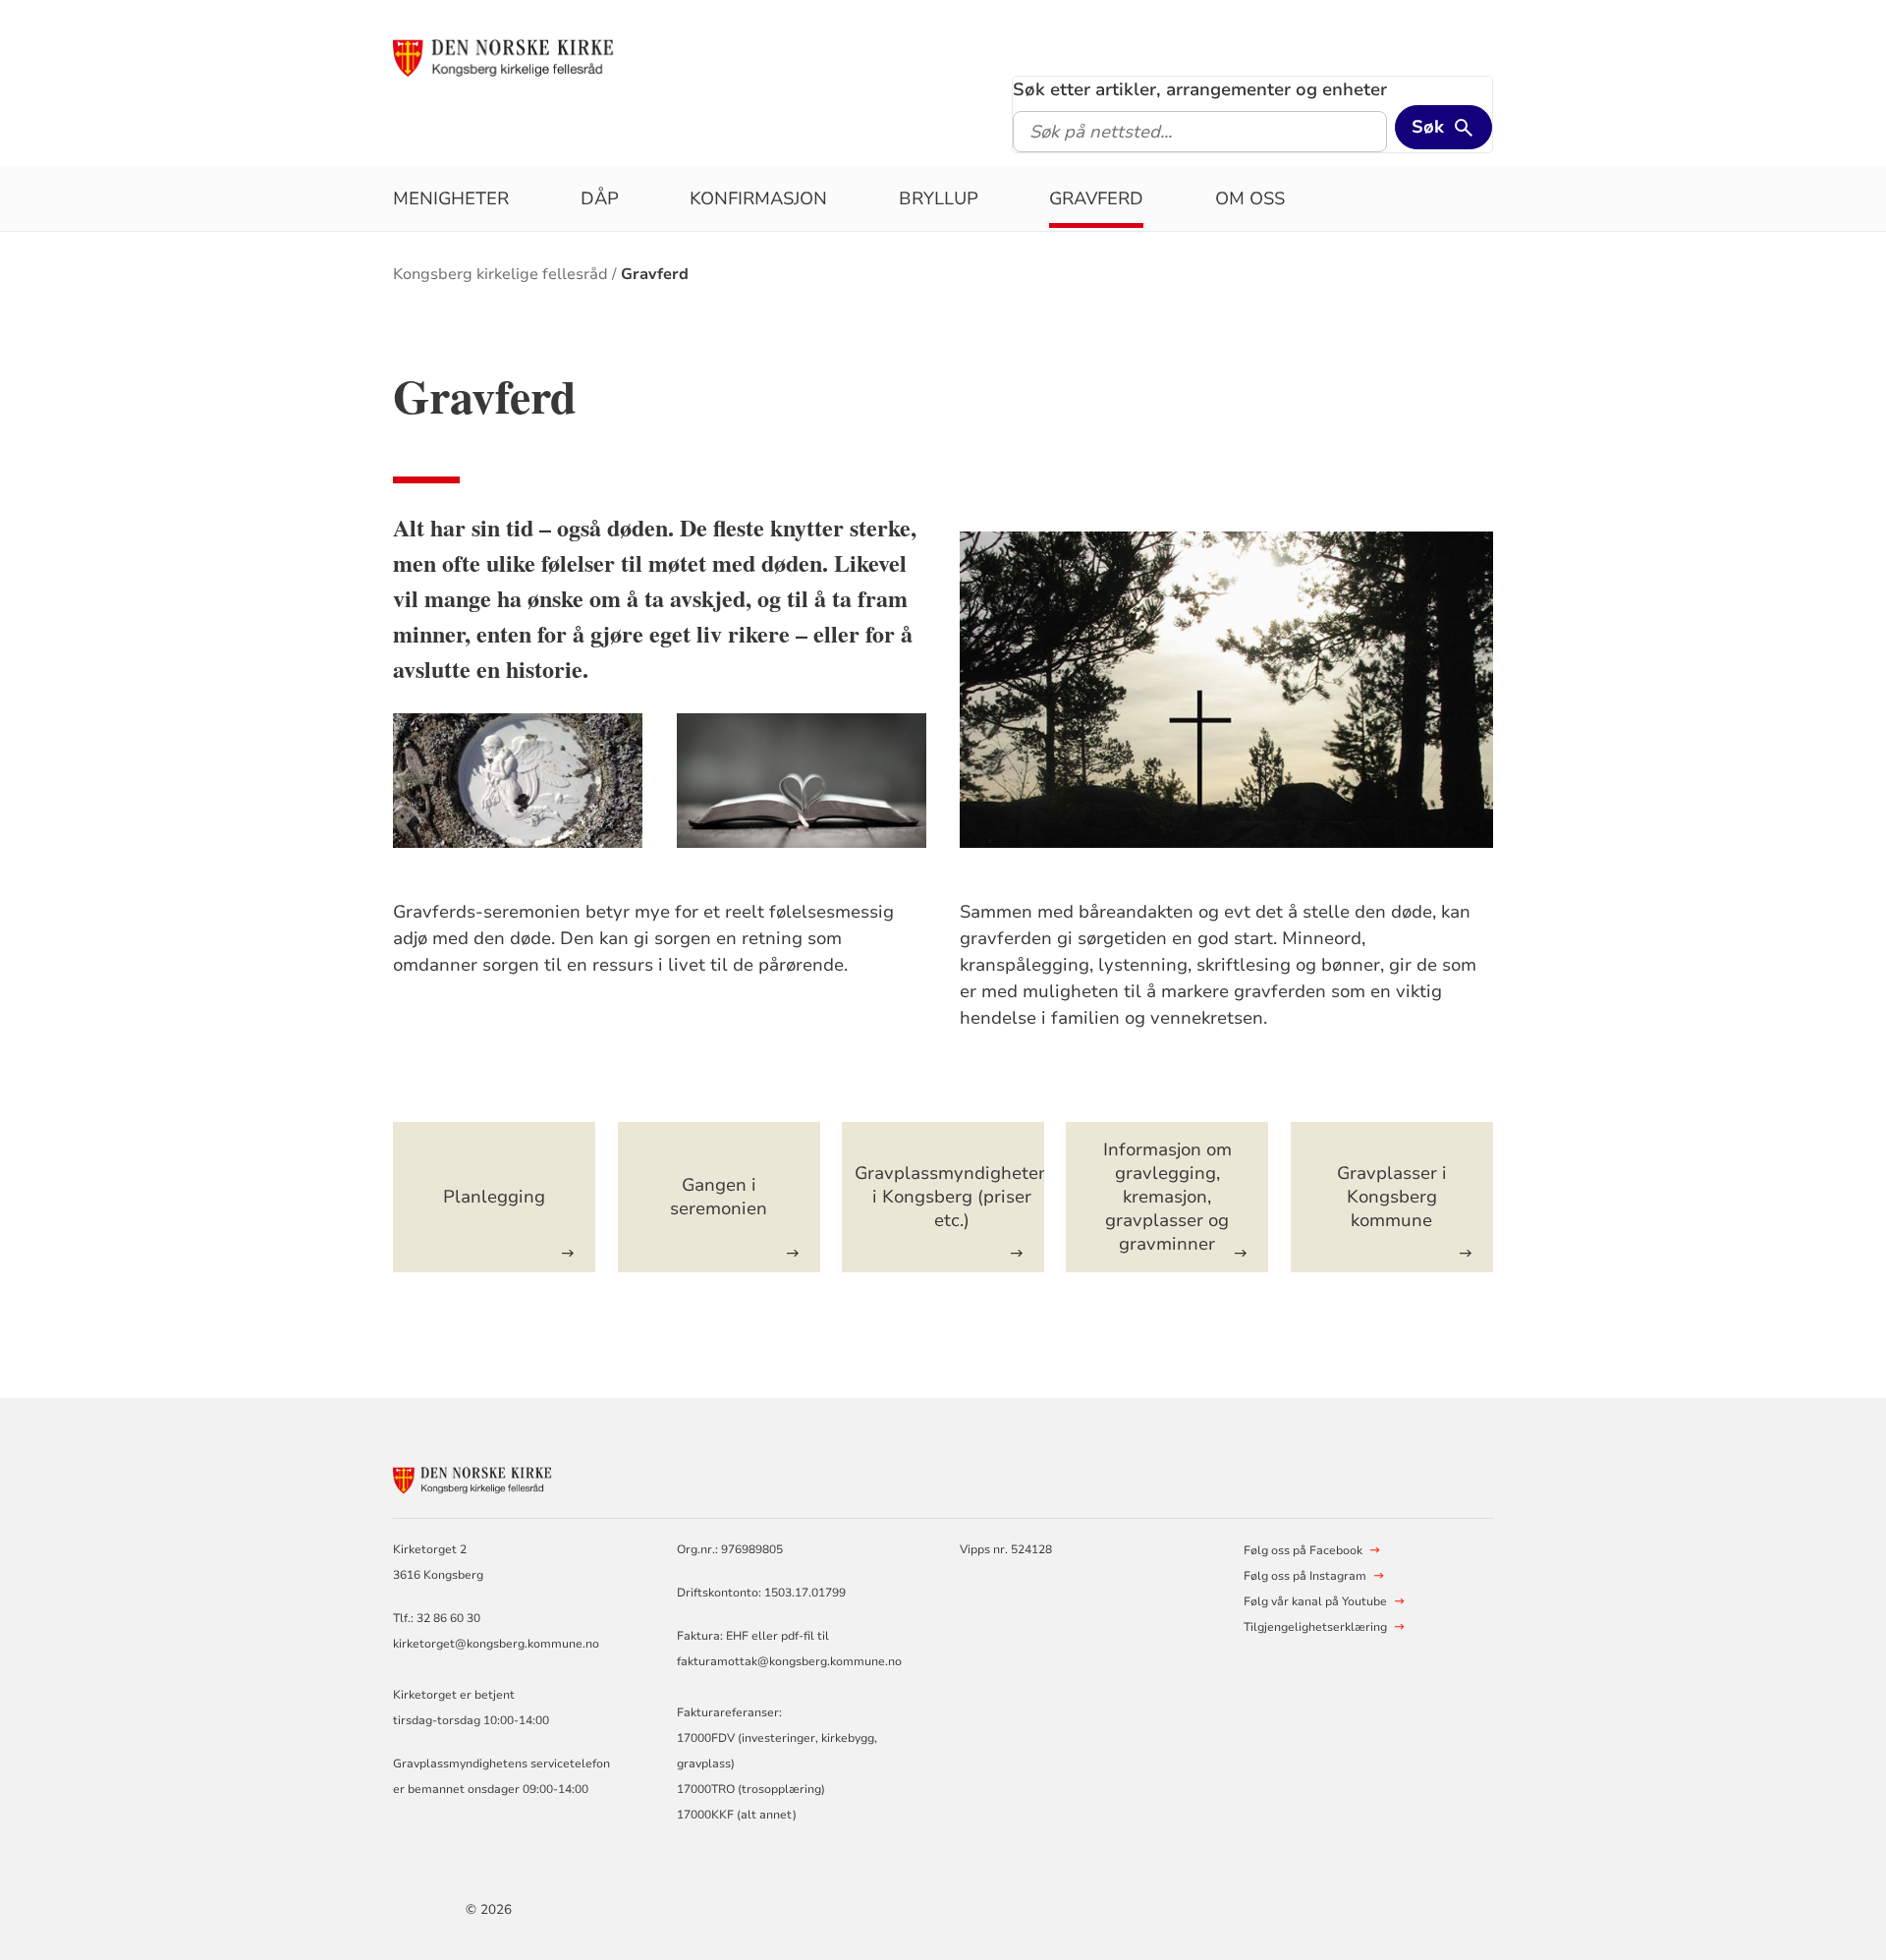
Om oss (1250, 198)
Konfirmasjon (758, 198)
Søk (1428, 127)
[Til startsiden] (543, 56)
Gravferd (1096, 198)
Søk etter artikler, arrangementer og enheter (1200, 89)
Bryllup (939, 198)
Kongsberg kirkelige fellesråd (500, 274)
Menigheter (451, 198)
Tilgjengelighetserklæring (1315, 1627)
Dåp (600, 198)
